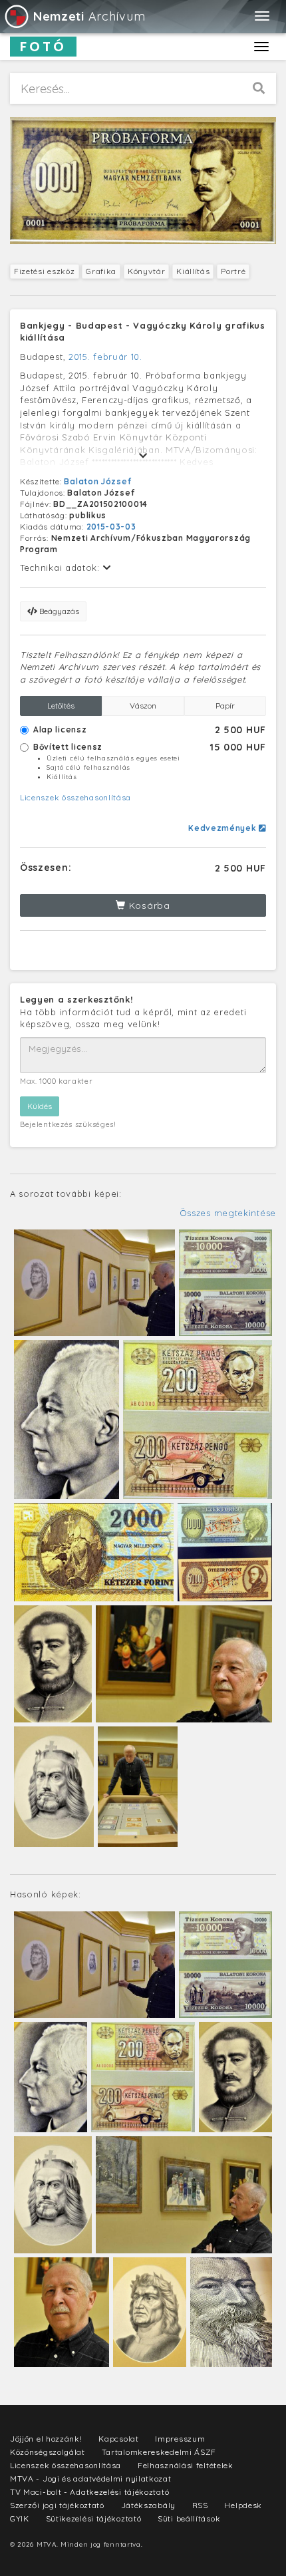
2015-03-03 (111, 527)
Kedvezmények (223, 828)
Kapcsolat (118, 2439)
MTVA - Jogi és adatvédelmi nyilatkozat (91, 2479)
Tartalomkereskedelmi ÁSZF (159, 2452)
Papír (225, 706)
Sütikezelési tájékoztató (94, 2518)
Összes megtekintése (228, 1213)
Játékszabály (148, 2505)
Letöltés (61, 706)
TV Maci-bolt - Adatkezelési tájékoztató (89, 2492)
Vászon (143, 706)
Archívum (89, 16)
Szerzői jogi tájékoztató (57, 2505)
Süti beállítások (189, 2518)
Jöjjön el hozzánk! (46, 2439)
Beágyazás (58, 611)
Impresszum (180, 2439)
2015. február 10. (105, 357)
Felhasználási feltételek (186, 2465)
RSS (200, 2505)
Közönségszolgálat (48, 2452)
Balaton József (97, 481)
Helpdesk (243, 2505)
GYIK (20, 2518)
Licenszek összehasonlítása (75, 797)
